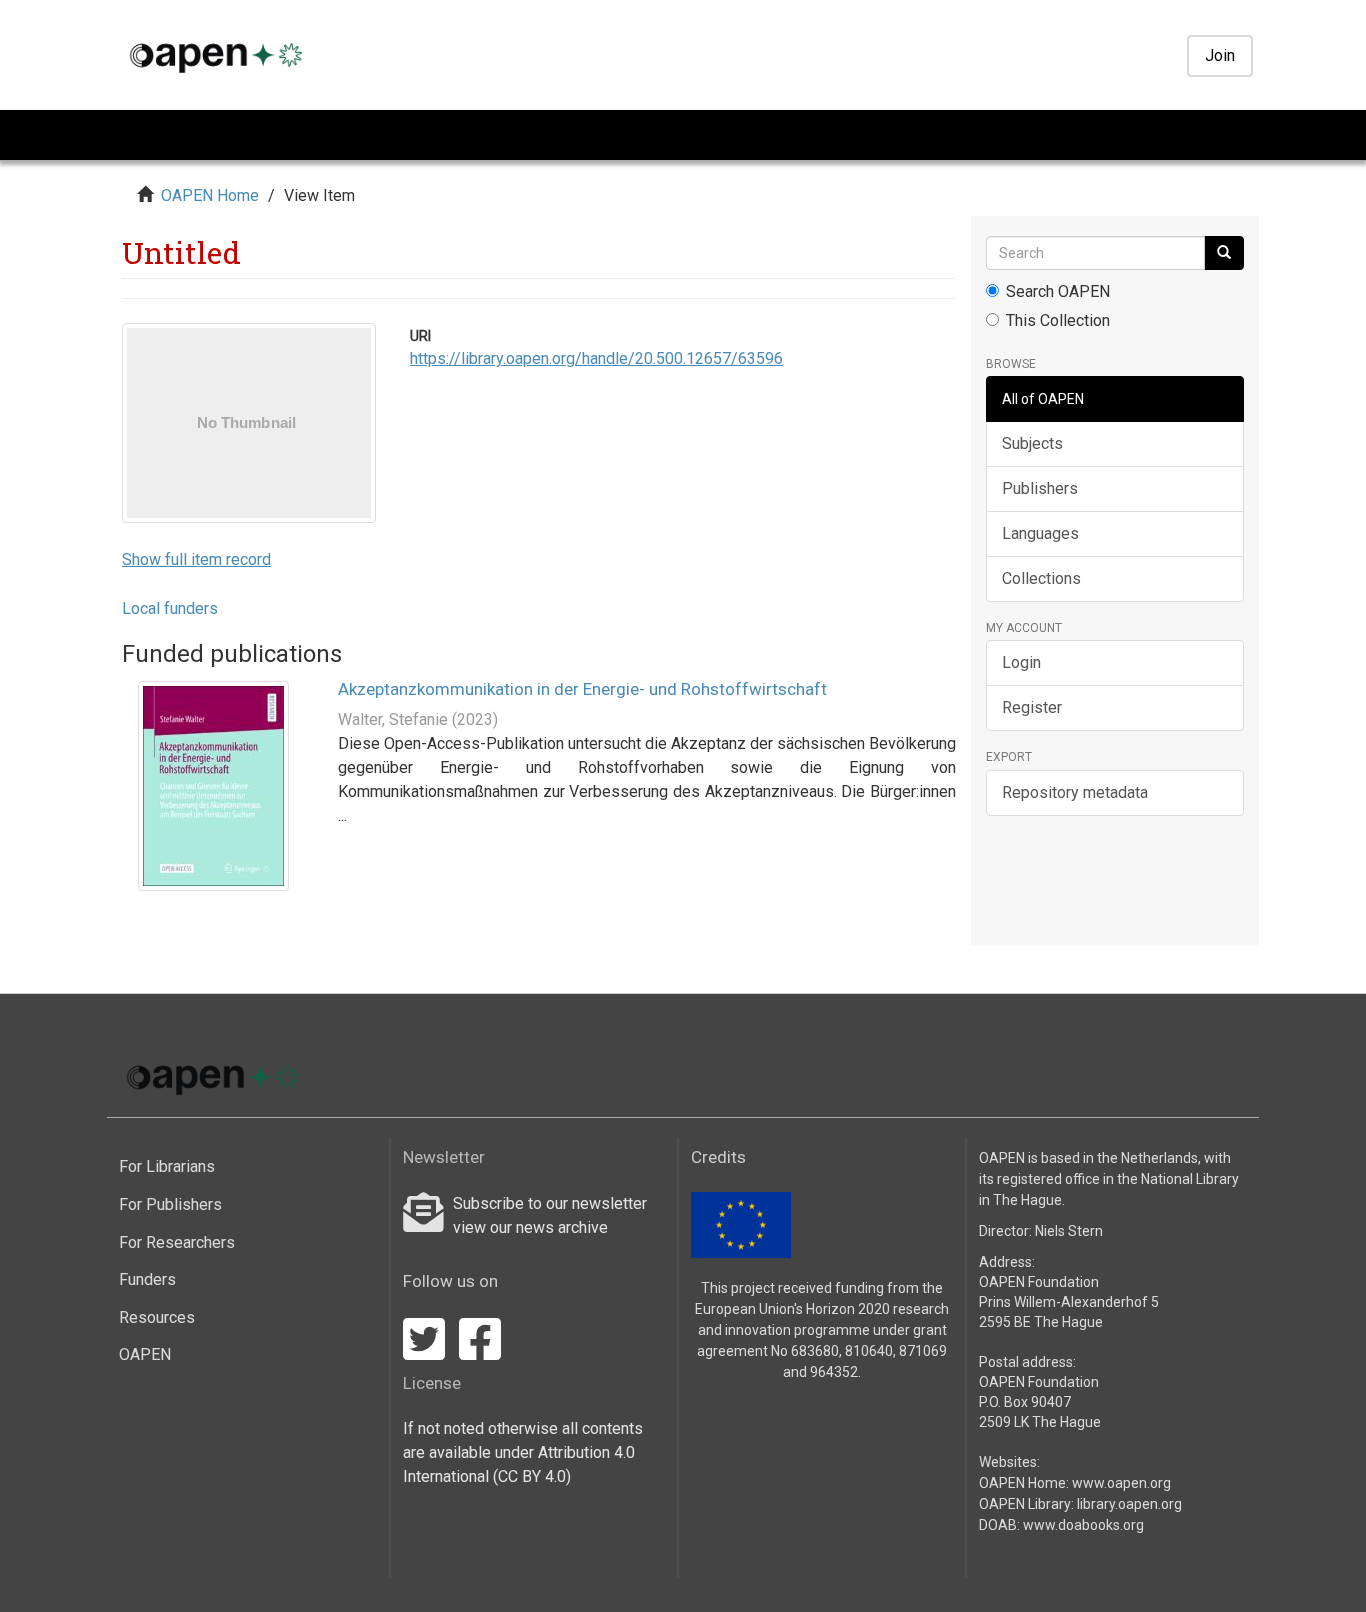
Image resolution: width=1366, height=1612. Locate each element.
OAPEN (145, 1354)
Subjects (1032, 443)
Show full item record (196, 559)
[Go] (1224, 253)
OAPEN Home (210, 195)
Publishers (1040, 488)
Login (1021, 662)
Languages (1040, 533)
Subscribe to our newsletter (550, 1203)
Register (1032, 707)
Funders (147, 1279)
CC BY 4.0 (532, 1476)
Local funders (170, 608)
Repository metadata (1075, 792)
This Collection (1058, 320)
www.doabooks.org (1083, 1525)
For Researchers (177, 1242)
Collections (1041, 578)
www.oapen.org (1121, 1483)
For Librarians (167, 1166)
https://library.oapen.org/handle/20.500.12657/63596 (596, 358)
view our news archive (530, 1227)
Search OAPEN (1058, 291)
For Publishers (170, 1204)
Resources (157, 1317)
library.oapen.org (1129, 1504)
